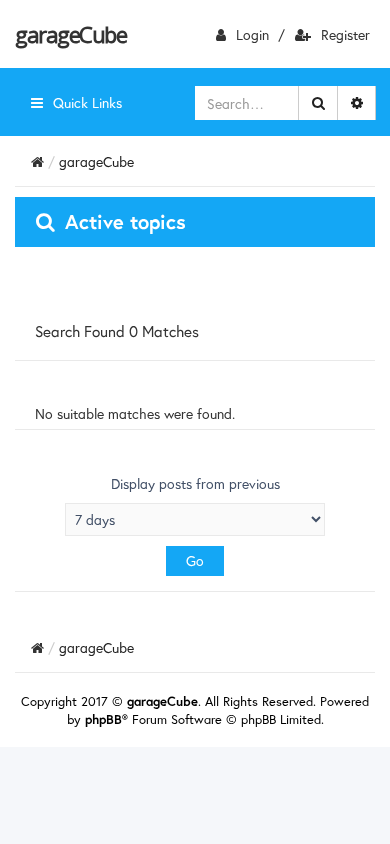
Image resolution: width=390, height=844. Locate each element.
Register (345, 34)
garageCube (70, 34)
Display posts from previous (195, 484)
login (252, 34)
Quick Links (87, 102)
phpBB (103, 719)
